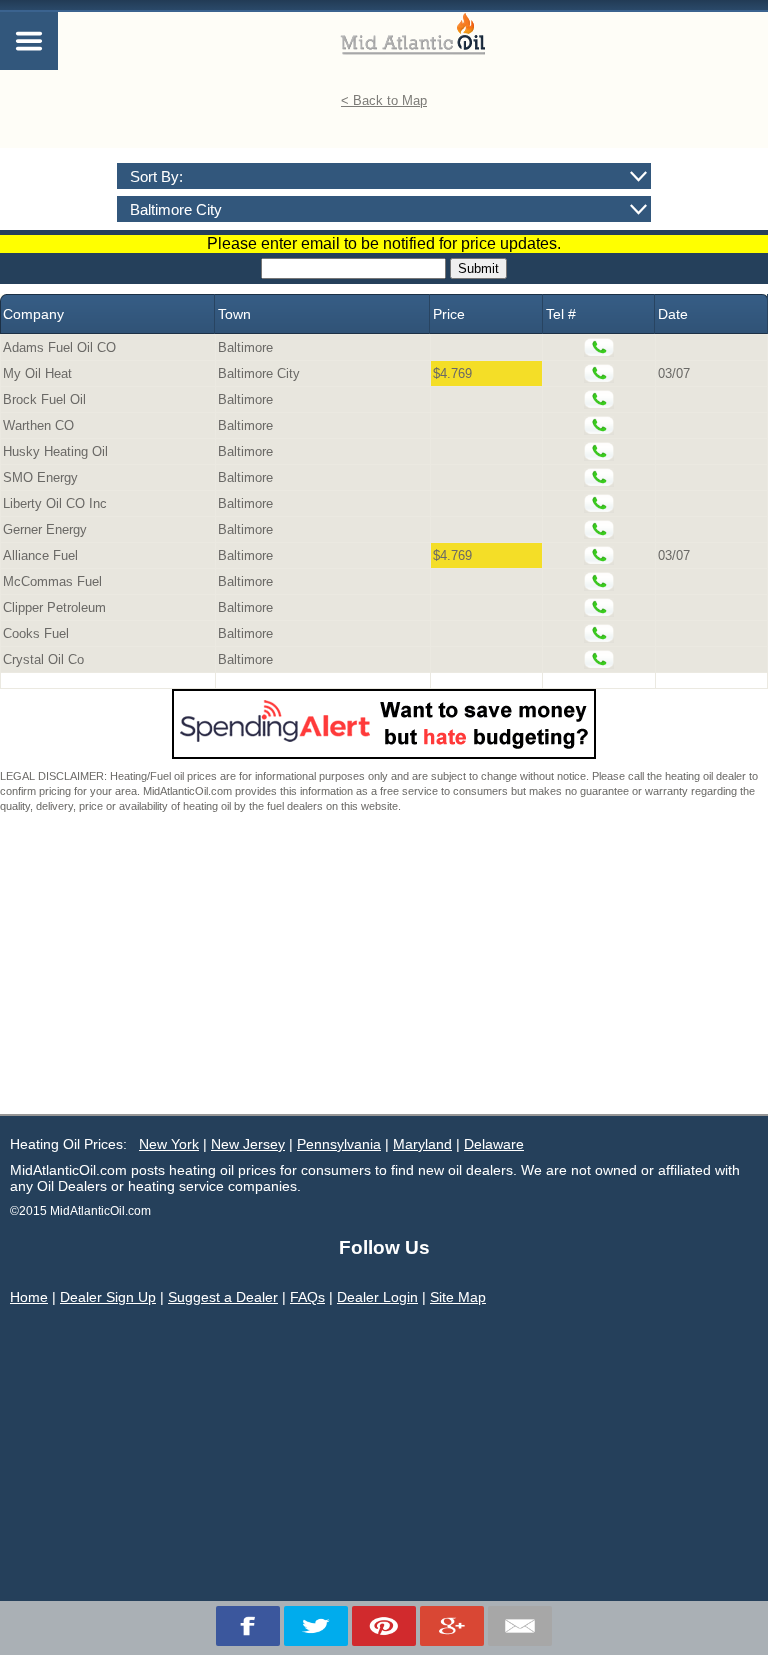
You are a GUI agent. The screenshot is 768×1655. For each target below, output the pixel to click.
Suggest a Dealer (223, 1297)
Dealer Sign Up (108, 1297)
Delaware (494, 1144)
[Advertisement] (384, 964)
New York (169, 1144)
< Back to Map (384, 100)
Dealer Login (377, 1297)
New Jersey (248, 1144)
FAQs (307, 1297)
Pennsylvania (339, 1144)
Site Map (458, 1297)
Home (29, 1297)
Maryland (422, 1144)
